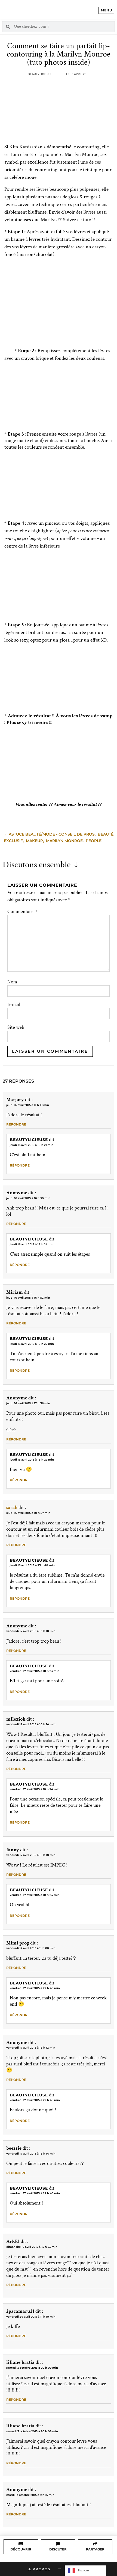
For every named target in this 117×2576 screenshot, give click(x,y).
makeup (34, 841)
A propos (39, 2569)
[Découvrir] (21, 2544)
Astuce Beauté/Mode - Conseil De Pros (52, 834)
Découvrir (21, 2549)
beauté (106, 834)
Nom (12, 982)
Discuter (58, 2549)
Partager (95, 2549)
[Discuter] (58, 2544)
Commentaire (23, 912)
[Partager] (95, 2544)
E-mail (14, 1005)
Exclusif (13, 841)
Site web (16, 1027)
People (94, 841)
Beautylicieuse (29, 1140)
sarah (12, 1507)
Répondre (16, 1124)
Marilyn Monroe (64, 841)
